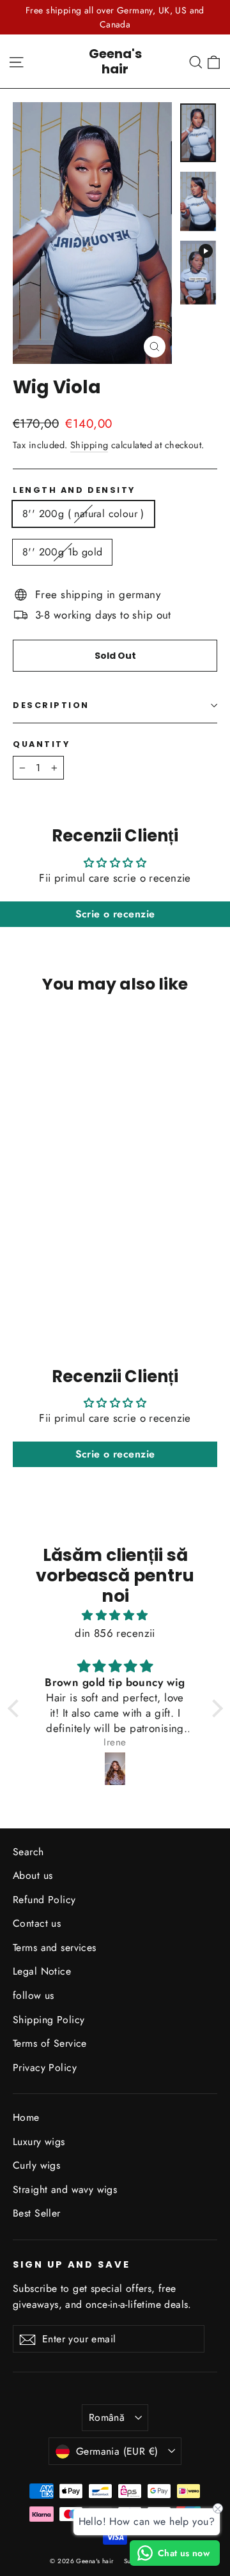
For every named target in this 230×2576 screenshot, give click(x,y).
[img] (115, 1615)
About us (33, 1875)
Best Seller (37, 2213)
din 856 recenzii (115, 1633)
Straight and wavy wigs (65, 2189)
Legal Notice (42, 1971)
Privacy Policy (45, 2068)
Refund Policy (44, 1900)
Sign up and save (72, 2264)
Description (51, 705)
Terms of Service (50, 2043)
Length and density (74, 490)
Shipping (89, 445)
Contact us (37, 1923)
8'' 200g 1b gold (62, 552)
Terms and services (55, 1947)
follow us (34, 1995)
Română (107, 2417)
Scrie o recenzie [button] (115, 914)
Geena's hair (115, 61)
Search (28, 1852)
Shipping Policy (49, 2020)
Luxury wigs (39, 2142)
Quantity (41, 744)
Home (26, 2117)
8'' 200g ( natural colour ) (83, 514)
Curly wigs (36, 2165)
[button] (16, 1708)
